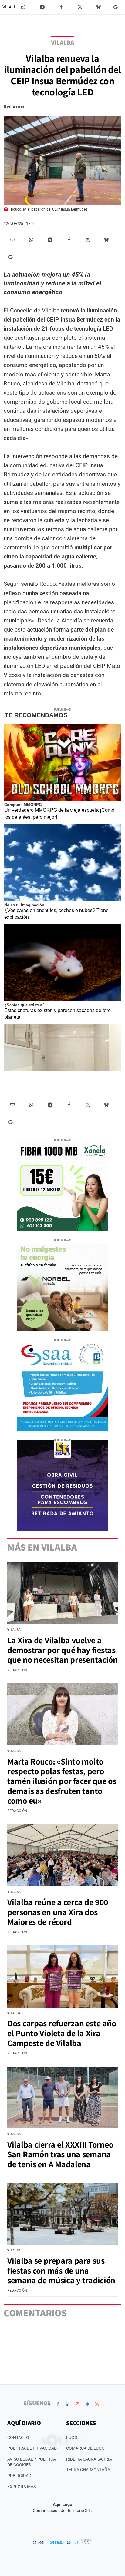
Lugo (72, 2438)
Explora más (22, 2487)
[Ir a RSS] (97, 2404)
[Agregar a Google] (117, 7)
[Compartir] (23, 7)
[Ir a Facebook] (58, 2404)
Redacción (14, 107)
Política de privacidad (32, 2448)
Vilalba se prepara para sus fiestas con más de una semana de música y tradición (61, 2270)
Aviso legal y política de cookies (32, 2462)
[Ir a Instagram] (77, 2404)
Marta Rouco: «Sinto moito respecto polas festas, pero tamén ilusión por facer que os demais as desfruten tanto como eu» (62, 1781)
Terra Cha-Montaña (88, 2470)
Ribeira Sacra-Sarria (89, 2459)
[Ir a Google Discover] (87, 2404)
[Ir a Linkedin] (68, 2404)
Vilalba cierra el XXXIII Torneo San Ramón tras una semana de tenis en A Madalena (60, 2154)
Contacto (18, 2438)
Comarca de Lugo (85, 2448)
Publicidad (19, 2476)
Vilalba (11, 7)
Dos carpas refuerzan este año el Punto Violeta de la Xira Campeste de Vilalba (62, 2033)
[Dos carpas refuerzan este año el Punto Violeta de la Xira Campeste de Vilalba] (62, 1976)
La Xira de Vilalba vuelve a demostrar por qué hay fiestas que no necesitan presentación (62, 1650)
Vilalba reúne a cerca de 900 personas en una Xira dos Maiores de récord (58, 1912)
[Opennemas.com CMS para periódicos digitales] (62, 2542)
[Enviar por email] (12, 240)
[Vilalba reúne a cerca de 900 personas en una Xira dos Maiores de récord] (62, 1855)
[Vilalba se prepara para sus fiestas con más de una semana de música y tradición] (62, 2214)
